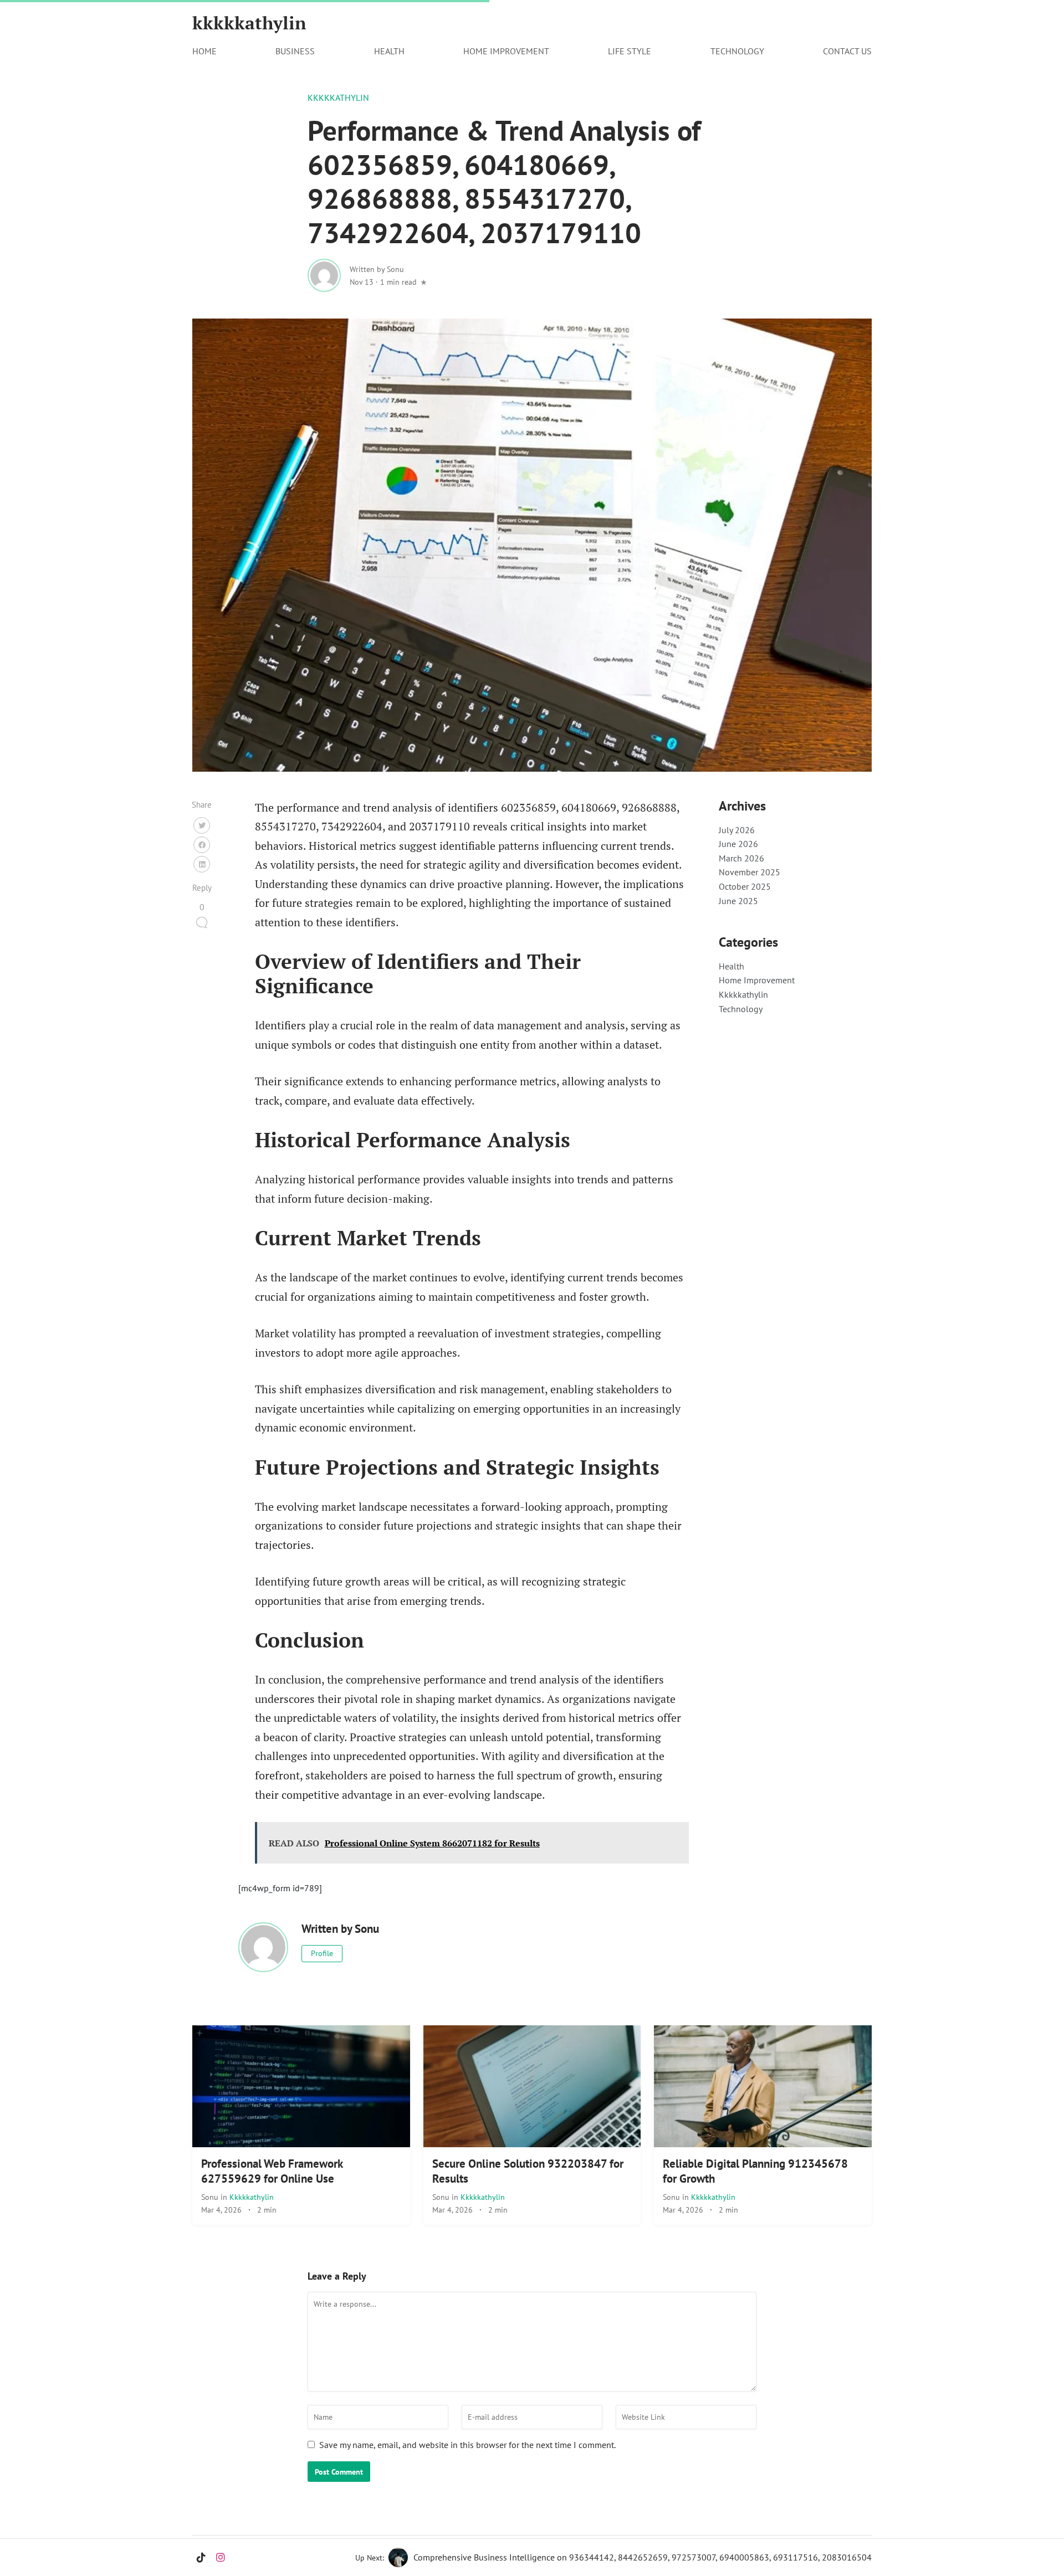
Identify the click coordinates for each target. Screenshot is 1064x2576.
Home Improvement (506, 51)
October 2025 (745, 886)
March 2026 (741, 858)
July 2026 (737, 830)
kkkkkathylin (249, 23)
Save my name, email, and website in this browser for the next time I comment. (467, 2445)
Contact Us (847, 51)
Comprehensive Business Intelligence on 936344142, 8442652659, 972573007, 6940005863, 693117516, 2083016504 (643, 2557)
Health (389, 51)
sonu (211, 2197)
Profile (322, 1953)
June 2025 (738, 901)
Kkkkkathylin (338, 98)
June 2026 (738, 844)
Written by (377, 269)
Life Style (630, 51)
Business (295, 51)
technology (737, 51)
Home (204, 51)
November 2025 (750, 872)
